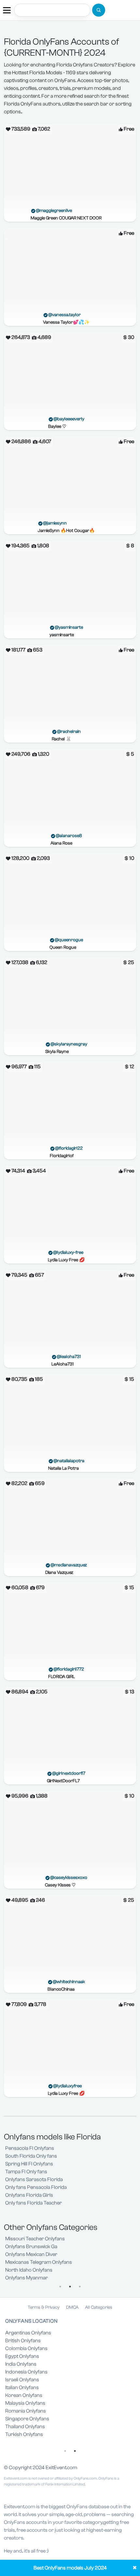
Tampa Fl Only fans (26, 2172)
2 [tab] (70, 2287)
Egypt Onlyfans (22, 2356)
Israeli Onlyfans (22, 2380)
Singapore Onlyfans (27, 2419)
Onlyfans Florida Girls (29, 2195)
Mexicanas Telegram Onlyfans (39, 2262)
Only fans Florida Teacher (34, 2203)
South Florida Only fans (31, 2156)
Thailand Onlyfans (25, 2427)
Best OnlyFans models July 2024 (70, 2568)
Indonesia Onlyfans (26, 2372)
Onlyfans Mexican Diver (31, 2254)
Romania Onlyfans (26, 2411)
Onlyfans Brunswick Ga (31, 2247)
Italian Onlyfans (22, 2387)
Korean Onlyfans (24, 2395)
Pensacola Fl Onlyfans (30, 2148)
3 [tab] (80, 2287)
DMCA (72, 2307)
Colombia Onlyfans (26, 2348)
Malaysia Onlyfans (25, 2403)
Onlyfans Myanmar (27, 2278)
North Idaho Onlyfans (29, 2270)
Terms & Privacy (44, 2307)
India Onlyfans (21, 2364)
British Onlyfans (23, 2341)
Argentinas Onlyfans (28, 2333)
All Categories (99, 2307)
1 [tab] (60, 2287)
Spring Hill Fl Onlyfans (29, 2164)
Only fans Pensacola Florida (36, 2187)
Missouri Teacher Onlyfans (35, 2239)
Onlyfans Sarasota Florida (34, 2179)
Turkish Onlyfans (24, 2434)
